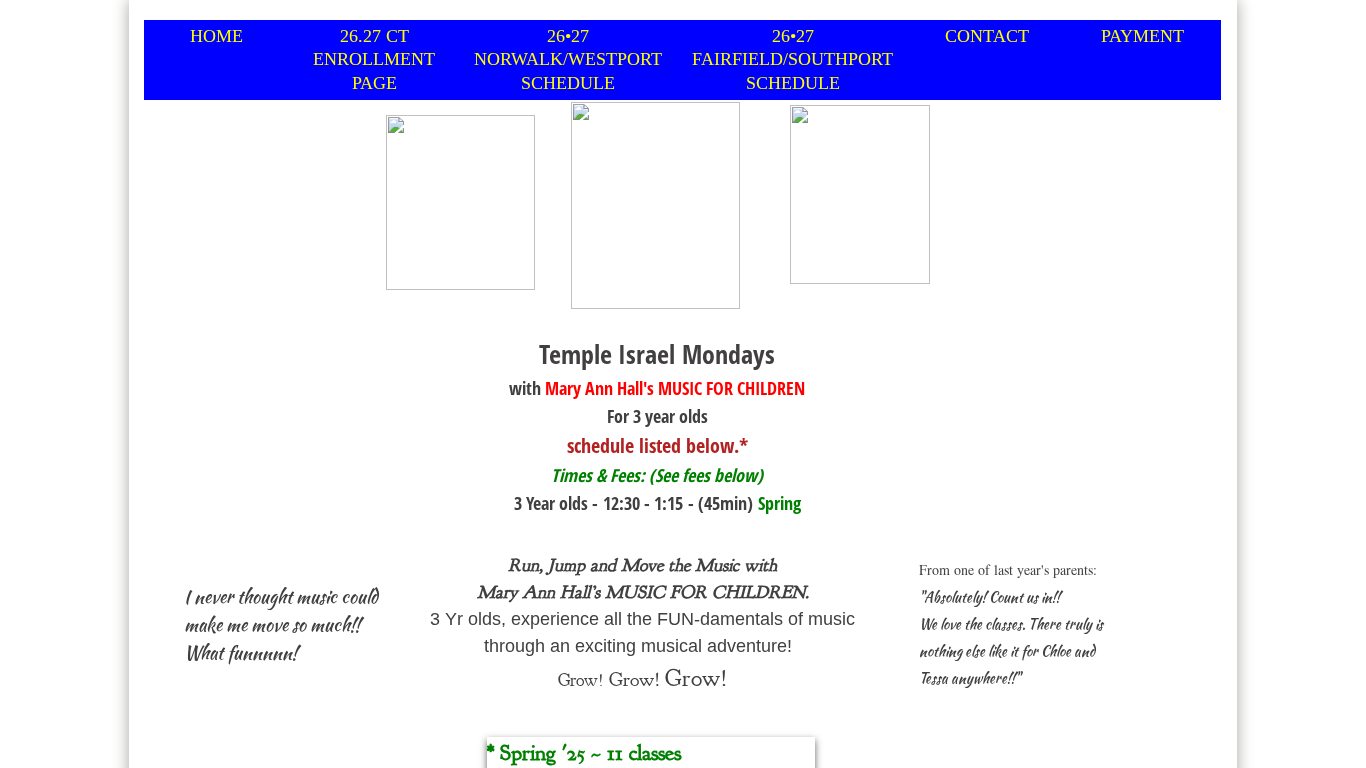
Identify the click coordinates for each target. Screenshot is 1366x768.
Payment (1142, 36)
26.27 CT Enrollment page (374, 59)
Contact (987, 36)
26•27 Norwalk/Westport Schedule (568, 59)
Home (216, 36)
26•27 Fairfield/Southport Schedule (792, 59)
